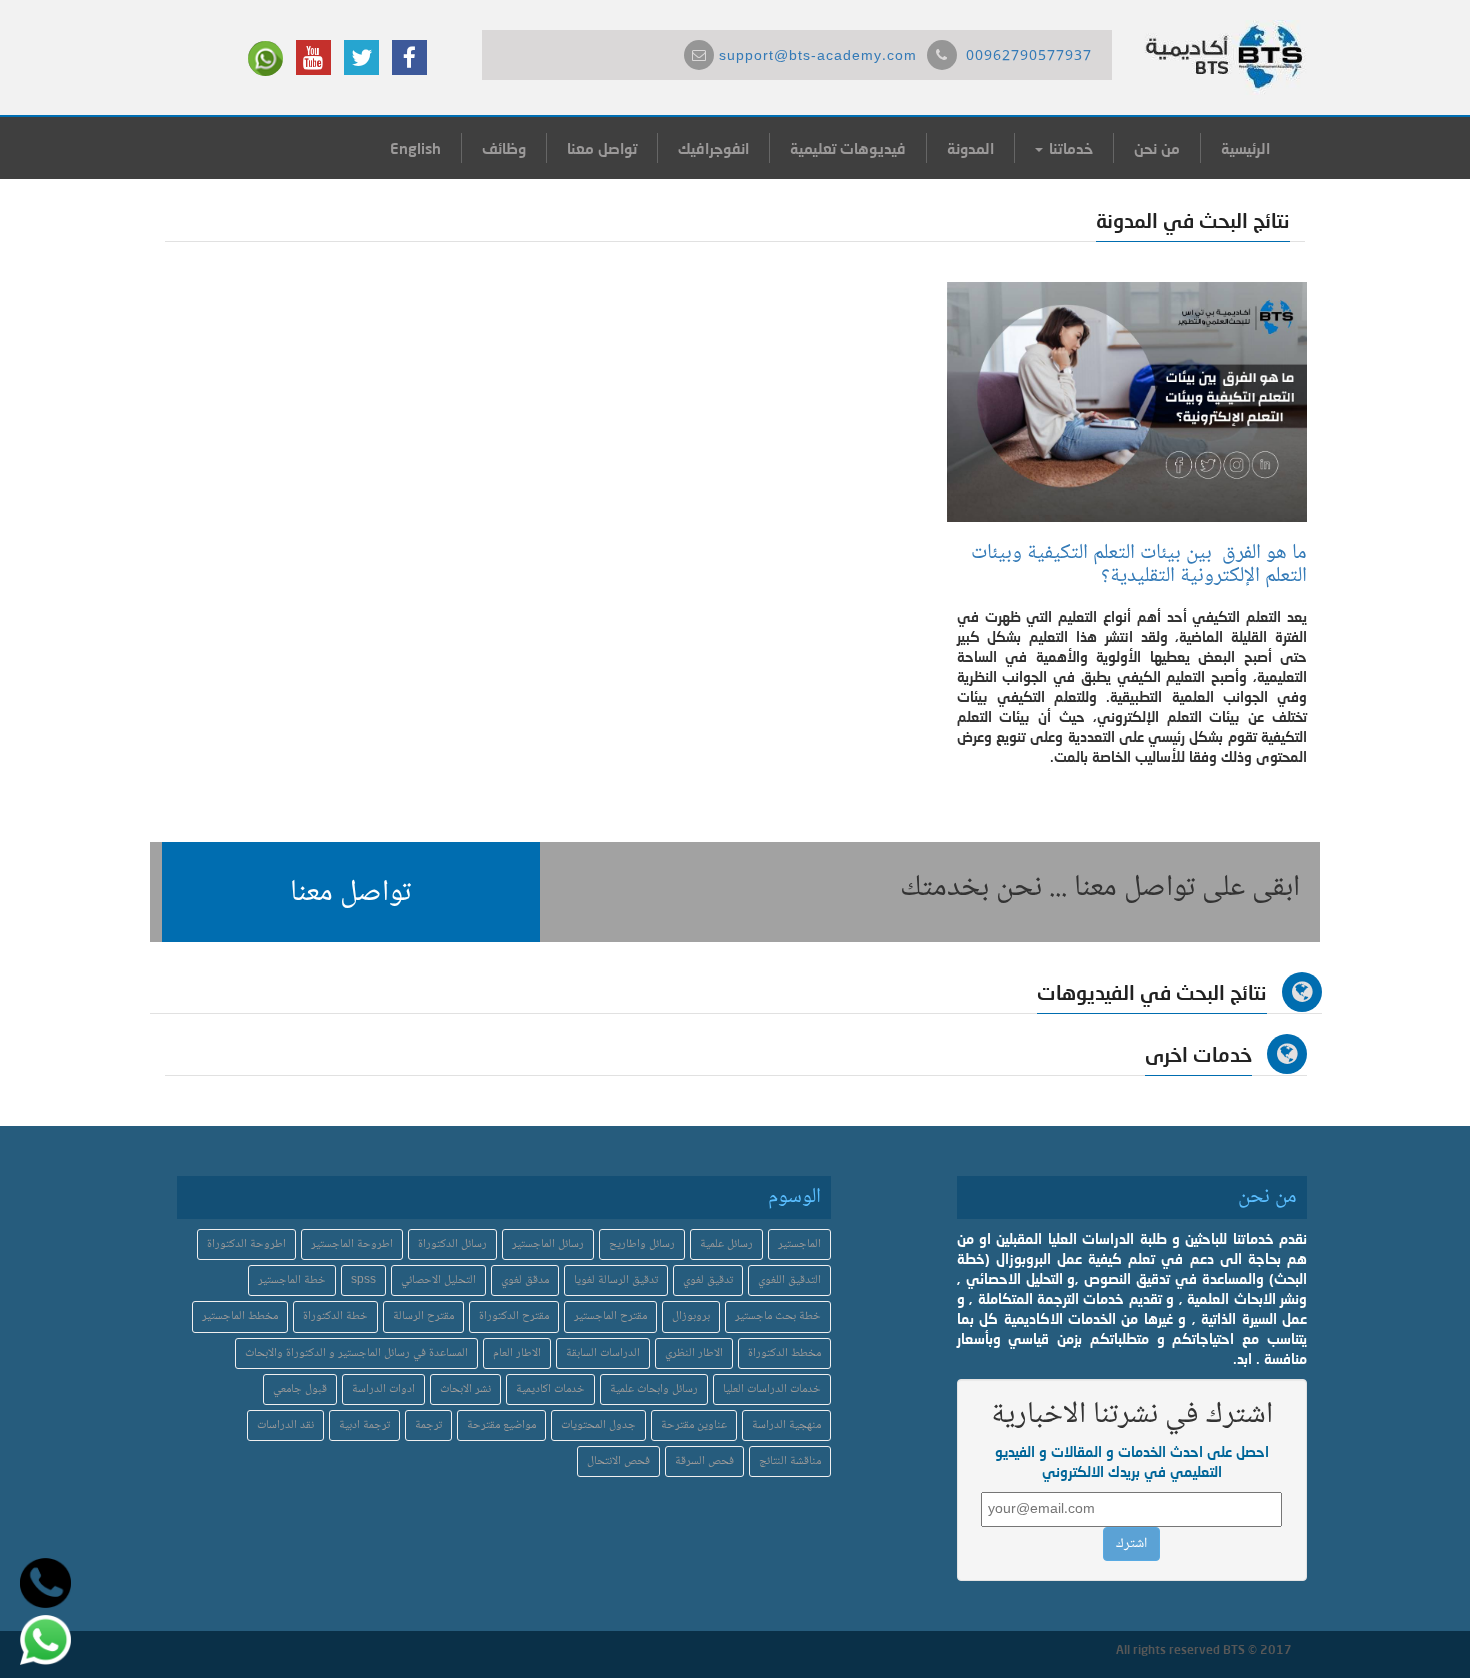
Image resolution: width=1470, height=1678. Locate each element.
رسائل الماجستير (548, 1244)
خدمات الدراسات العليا (772, 1389)
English (415, 148)
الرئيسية (1245, 148)
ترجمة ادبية (364, 1425)
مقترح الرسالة (423, 1316)
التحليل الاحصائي (438, 1280)
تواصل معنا (602, 148)
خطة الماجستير (292, 1280)
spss (363, 1280)
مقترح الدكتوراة (514, 1316)
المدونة (970, 148)
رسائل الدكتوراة (452, 1244)
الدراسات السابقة (603, 1353)
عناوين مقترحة (694, 1425)
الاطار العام (517, 1353)
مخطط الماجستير (240, 1316)
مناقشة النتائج (790, 1461)
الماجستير (799, 1244)
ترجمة (428, 1425)
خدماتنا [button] (1069, 148)
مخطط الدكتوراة (784, 1353)
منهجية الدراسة (786, 1425)
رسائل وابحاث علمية (654, 1389)
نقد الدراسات (285, 1425)
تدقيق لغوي (708, 1280)
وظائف (504, 148)
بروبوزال (691, 1316)
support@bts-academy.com (818, 57)
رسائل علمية (726, 1244)
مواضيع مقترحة (501, 1425)
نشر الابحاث (465, 1389)
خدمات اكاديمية (550, 1389)
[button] (351, 892)
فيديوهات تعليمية (848, 148)
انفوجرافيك (713, 148)
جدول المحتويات (598, 1425)
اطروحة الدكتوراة (246, 1244)
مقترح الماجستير (610, 1316)
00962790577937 (1029, 57)
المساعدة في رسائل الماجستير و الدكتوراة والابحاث (356, 1353)
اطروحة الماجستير (352, 1244)
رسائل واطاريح (642, 1244)
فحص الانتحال (618, 1461)
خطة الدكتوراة (335, 1316)
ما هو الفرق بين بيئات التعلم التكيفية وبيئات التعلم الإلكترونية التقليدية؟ (1139, 565)
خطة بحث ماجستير (778, 1316)
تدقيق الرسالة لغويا (616, 1280)
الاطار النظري (694, 1353)
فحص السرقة (704, 1461)
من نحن (1157, 148)
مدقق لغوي (525, 1280)
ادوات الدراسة (383, 1389)
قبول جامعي (300, 1389)
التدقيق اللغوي (789, 1280)
